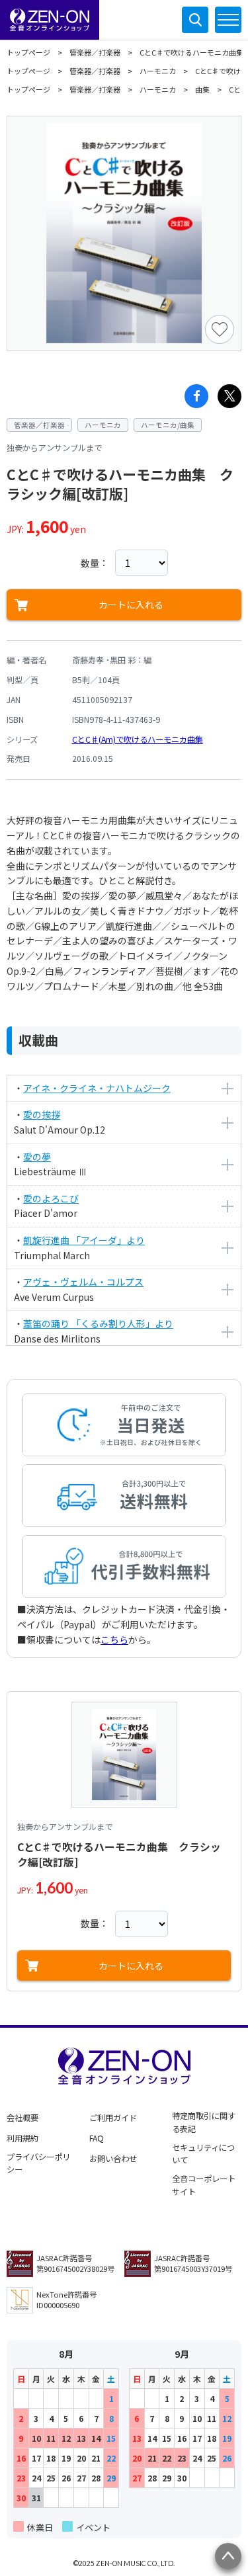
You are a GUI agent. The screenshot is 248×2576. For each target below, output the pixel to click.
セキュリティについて (203, 2154)
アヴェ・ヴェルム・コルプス (83, 1282)
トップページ (28, 52)
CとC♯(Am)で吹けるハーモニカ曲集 (138, 739)
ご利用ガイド (113, 2118)
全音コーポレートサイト (204, 2185)
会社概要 (22, 2118)
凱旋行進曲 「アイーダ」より (84, 1240)
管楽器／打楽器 (95, 52)
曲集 (202, 89)
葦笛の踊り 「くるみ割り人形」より (98, 1323)
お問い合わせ (113, 2159)
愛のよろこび (51, 1198)
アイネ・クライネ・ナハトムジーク (97, 1088)
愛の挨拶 (42, 1114)
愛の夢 (37, 1157)
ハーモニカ (158, 71)
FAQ (97, 2138)
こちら (114, 1640)
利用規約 (22, 2138)
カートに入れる (131, 604)
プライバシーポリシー (38, 2163)
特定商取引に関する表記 (204, 2122)
